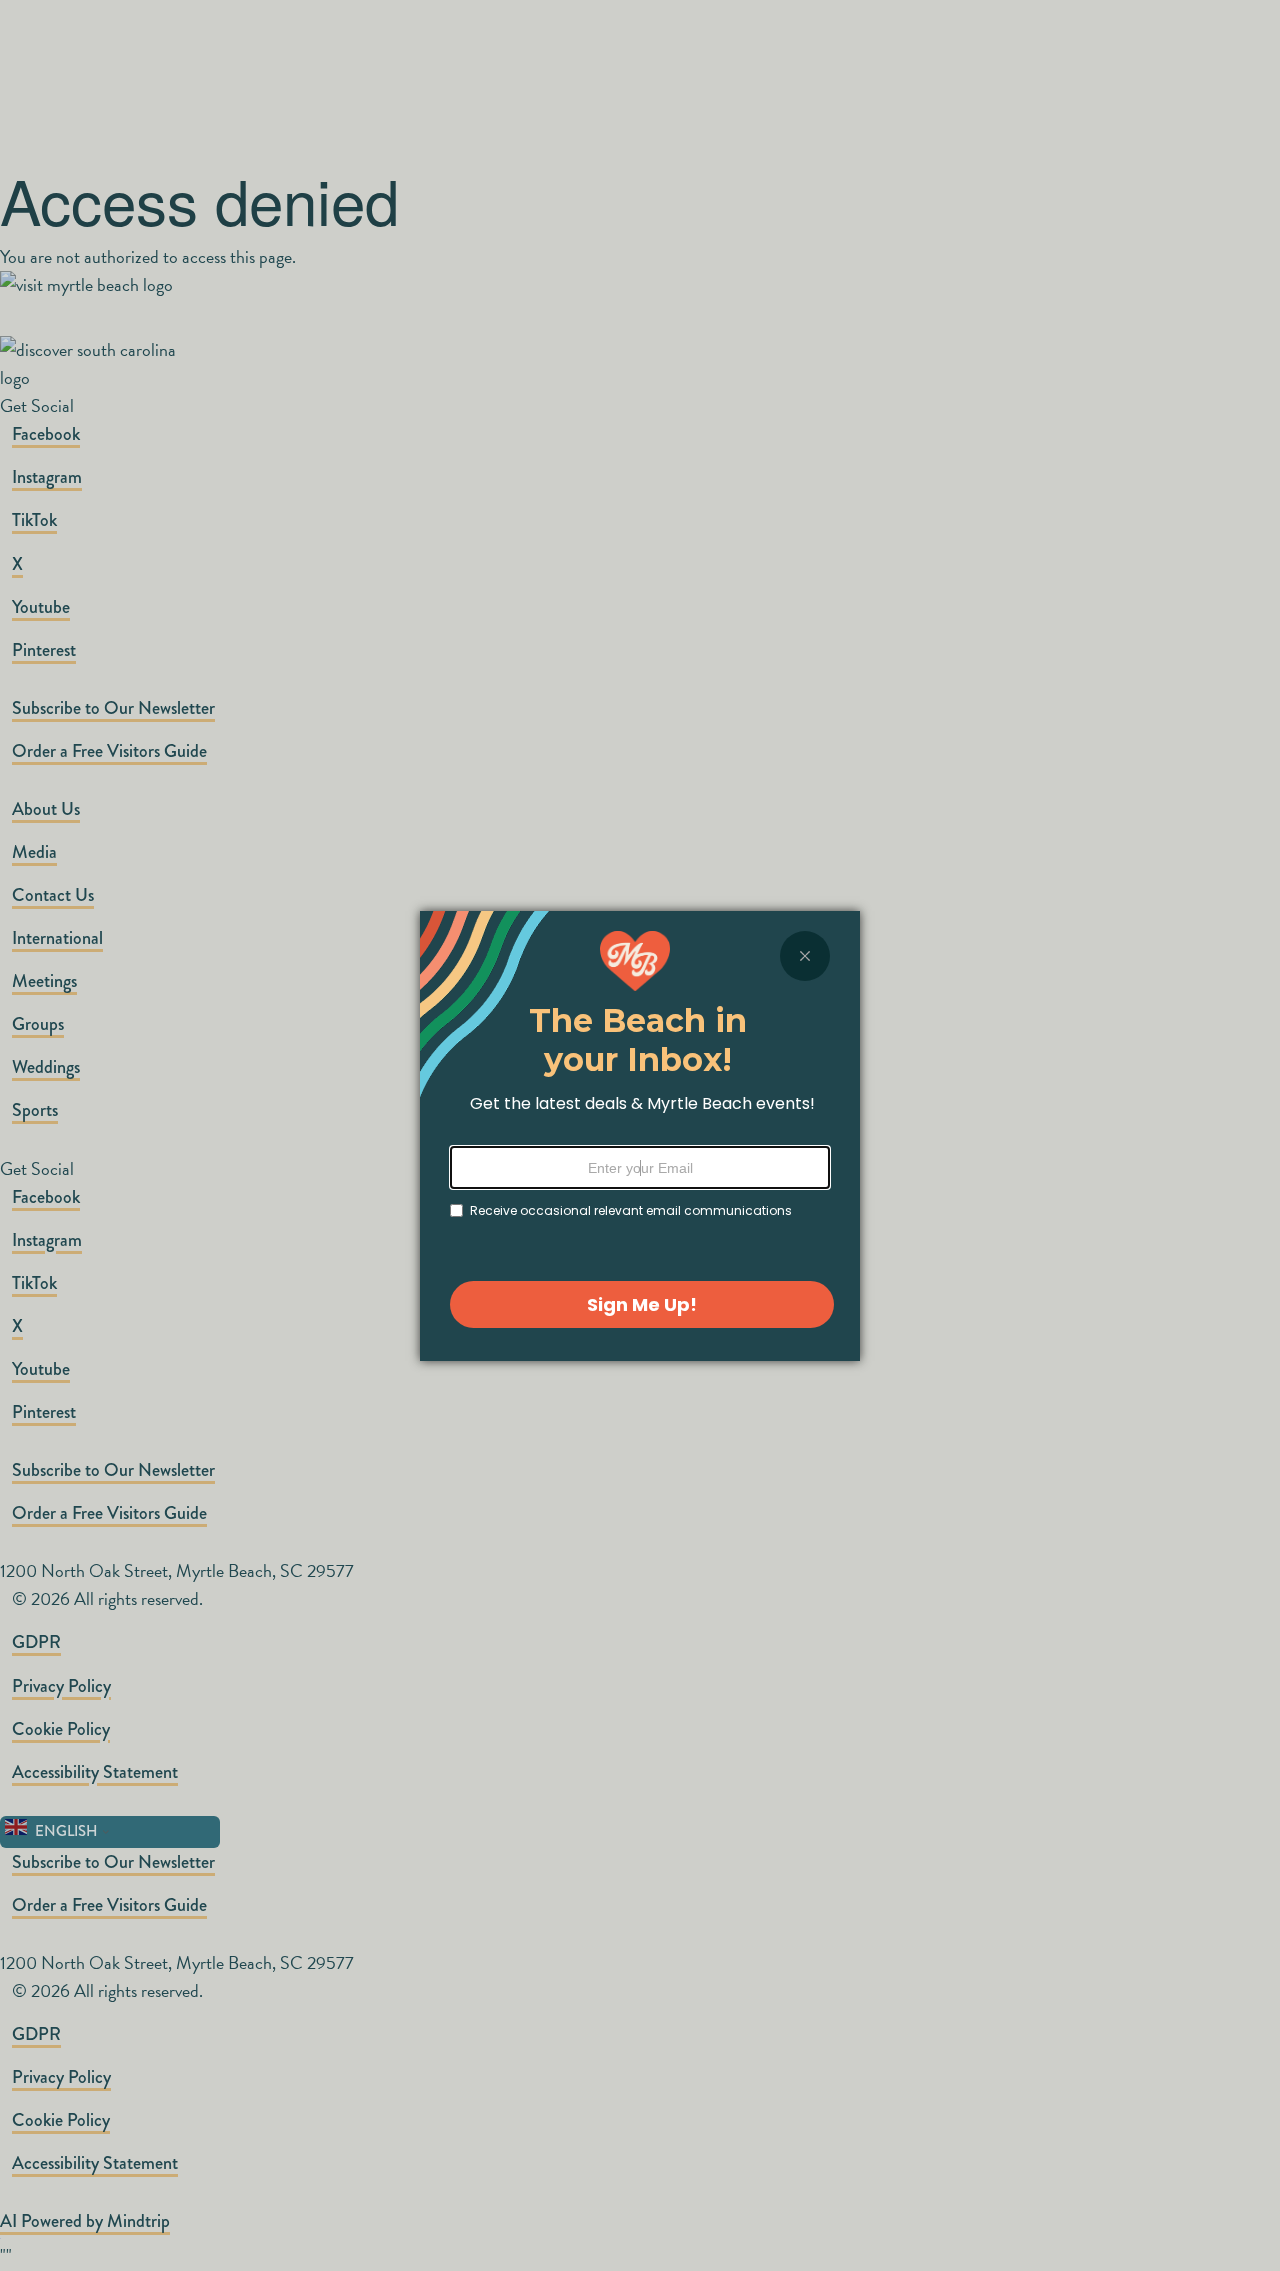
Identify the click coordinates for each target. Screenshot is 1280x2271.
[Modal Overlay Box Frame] (640, 1136)
